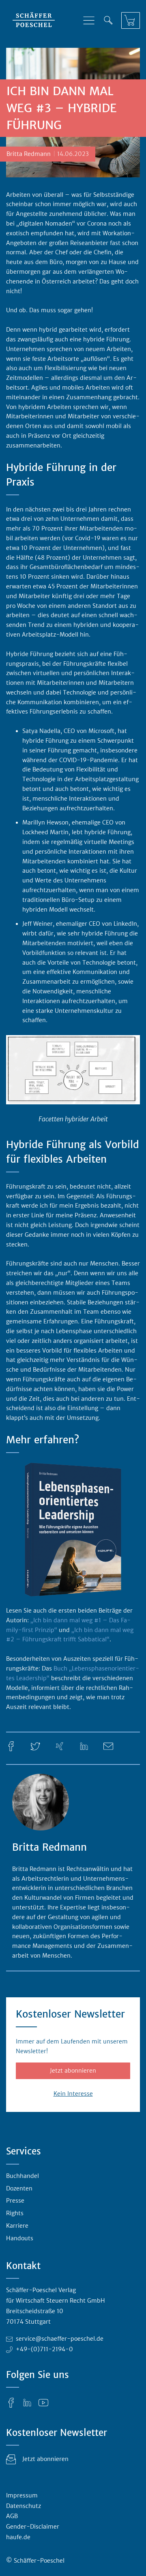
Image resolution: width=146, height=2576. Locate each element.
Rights (15, 2213)
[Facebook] (11, 1746)
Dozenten (19, 2188)
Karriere (17, 2226)
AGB (12, 2516)
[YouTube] (43, 2402)
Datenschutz (24, 2506)
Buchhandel (23, 2176)
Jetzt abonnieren (73, 2071)
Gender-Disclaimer (33, 2527)
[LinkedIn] (84, 1746)
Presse (15, 2201)
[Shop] (131, 20)
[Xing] (60, 1746)
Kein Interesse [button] (73, 2094)
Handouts (20, 2238)
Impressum (22, 2495)
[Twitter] (35, 1746)
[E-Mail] (108, 1746)
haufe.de (18, 2537)
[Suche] (108, 20)
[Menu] (89, 20)
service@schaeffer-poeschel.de (60, 2339)
